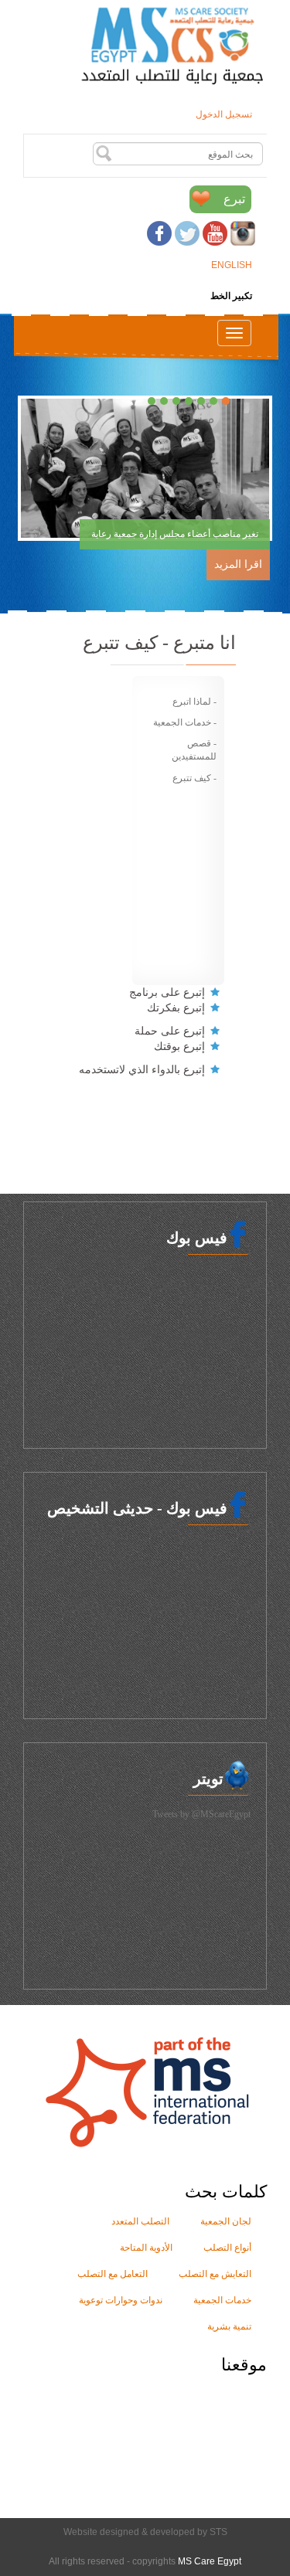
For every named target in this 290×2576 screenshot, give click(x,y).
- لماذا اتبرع (194, 702)
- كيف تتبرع (194, 778)
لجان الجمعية (226, 2221)
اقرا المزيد (238, 564)
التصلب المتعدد (140, 2221)
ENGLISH (232, 265)
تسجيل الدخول (224, 114)
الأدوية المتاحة (146, 2248)
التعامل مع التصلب (113, 2274)
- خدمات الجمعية (185, 722)
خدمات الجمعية (222, 2300)
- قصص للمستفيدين (194, 750)
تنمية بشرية (229, 2326)
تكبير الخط (231, 296)
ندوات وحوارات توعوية (121, 2300)
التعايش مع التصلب (215, 2274)
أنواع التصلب (227, 2248)
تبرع (234, 199)
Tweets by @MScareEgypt (201, 1814)
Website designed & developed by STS (145, 2532)
